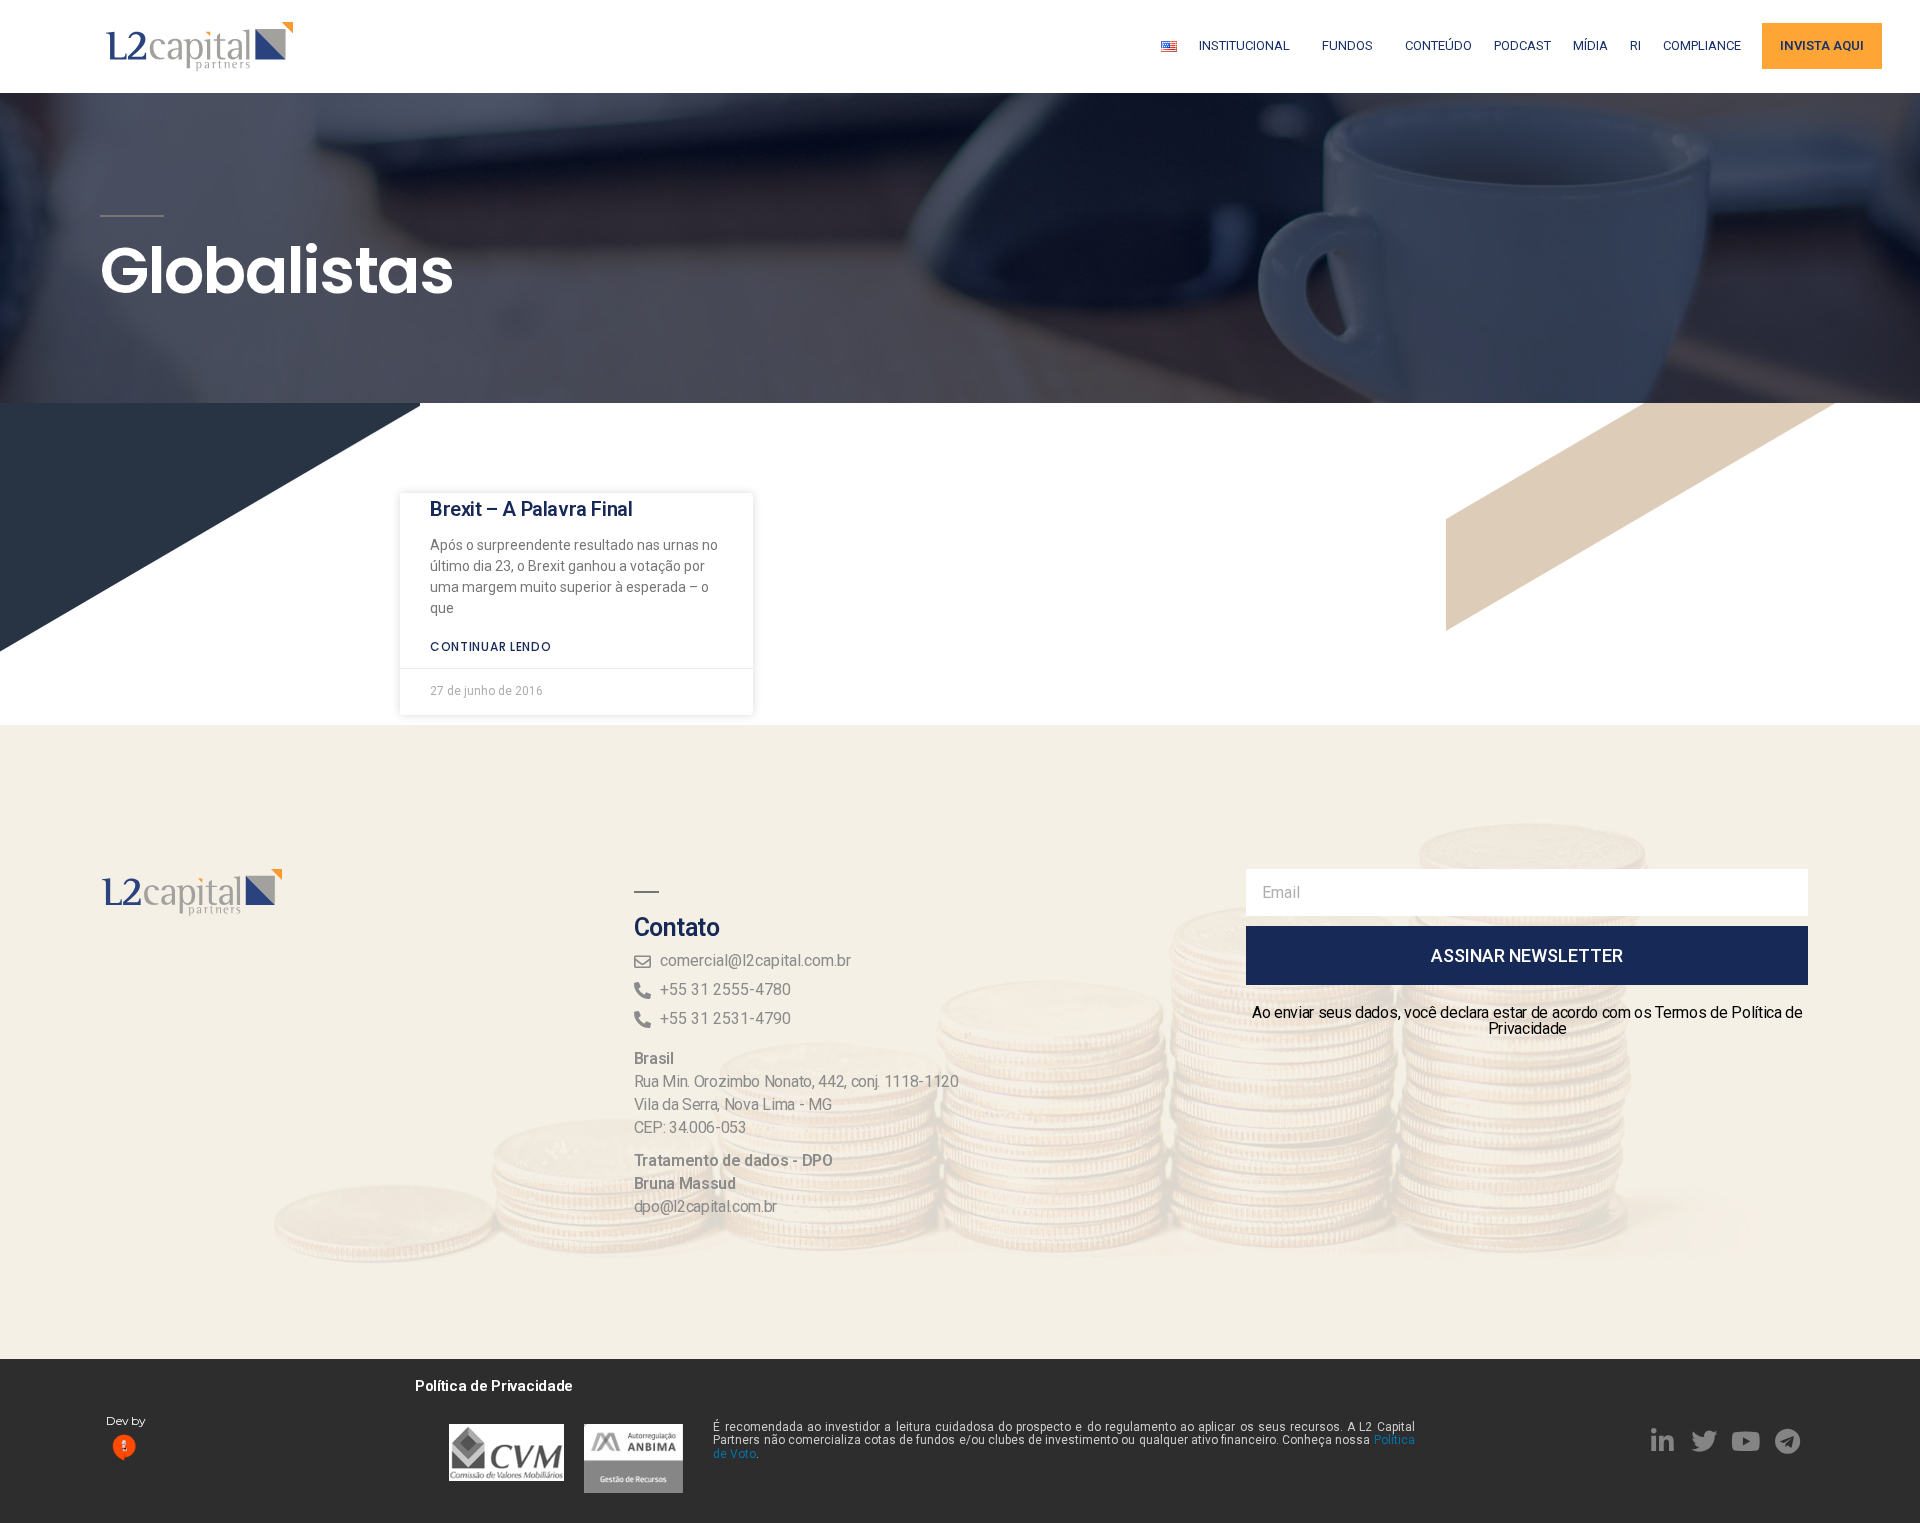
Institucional (1244, 45)
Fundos (1347, 45)
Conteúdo (1438, 45)
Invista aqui (1822, 45)
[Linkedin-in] (1663, 1441)
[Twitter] (1704, 1441)
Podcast (1522, 45)
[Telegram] (1788, 1441)
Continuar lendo (491, 646)
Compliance (1702, 45)
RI (1635, 45)
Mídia (1590, 45)
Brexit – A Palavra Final (531, 509)
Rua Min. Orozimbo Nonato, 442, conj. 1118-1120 (796, 1081)
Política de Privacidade (494, 1386)
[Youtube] (1746, 1441)
